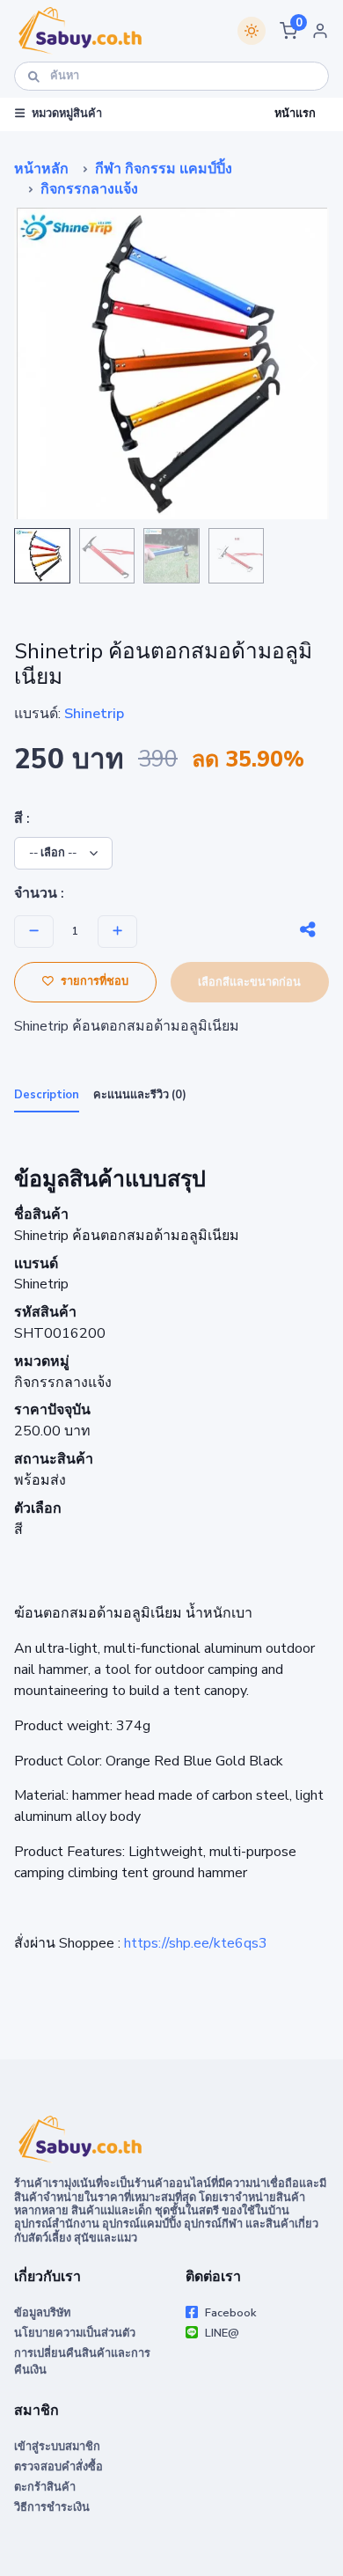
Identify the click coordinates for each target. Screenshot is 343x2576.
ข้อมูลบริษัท (42, 2313)
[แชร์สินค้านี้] (308, 930)
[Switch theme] (252, 31)
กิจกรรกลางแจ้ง (89, 189)
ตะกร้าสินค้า (45, 2487)
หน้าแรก (295, 114)
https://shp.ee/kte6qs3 (196, 1943)
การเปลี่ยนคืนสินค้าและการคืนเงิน (82, 2362)
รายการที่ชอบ (95, 982)
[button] (288, 31)
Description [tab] (47, 1095)
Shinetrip (94, 714)
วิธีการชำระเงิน (52, 2507)
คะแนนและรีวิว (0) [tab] (140, 1095)
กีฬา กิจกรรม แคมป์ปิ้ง (164, 169)
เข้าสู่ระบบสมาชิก (57, 2447)
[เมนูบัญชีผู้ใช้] (320, 31)
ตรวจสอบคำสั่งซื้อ (58, 2467)
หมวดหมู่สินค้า (67, 114)
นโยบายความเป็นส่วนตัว (75, 2333)
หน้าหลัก (41, 169)
